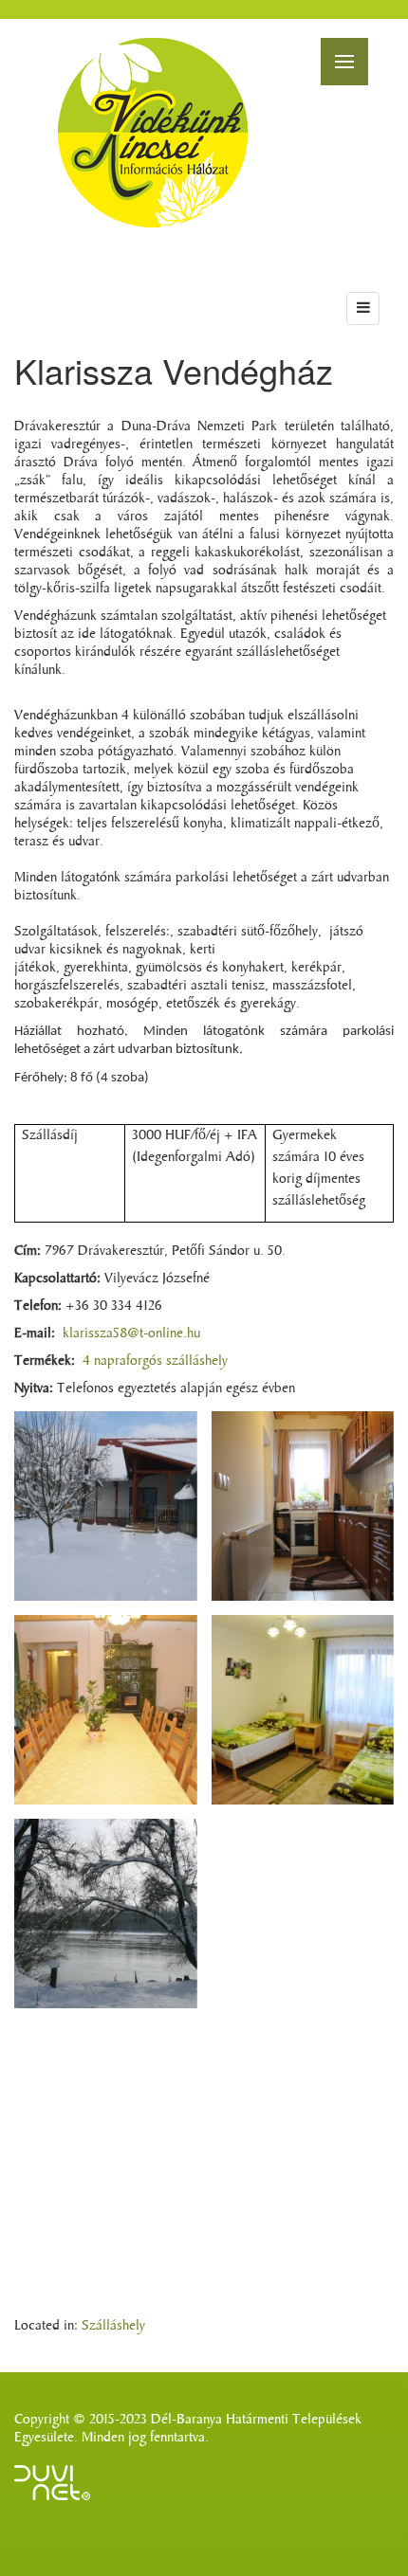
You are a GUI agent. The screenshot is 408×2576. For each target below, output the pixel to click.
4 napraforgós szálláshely (155, 1361)
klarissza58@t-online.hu (131, 1333)
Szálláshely (113, 2325)
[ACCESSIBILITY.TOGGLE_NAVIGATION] (363, 308)
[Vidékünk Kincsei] (153, 133)
